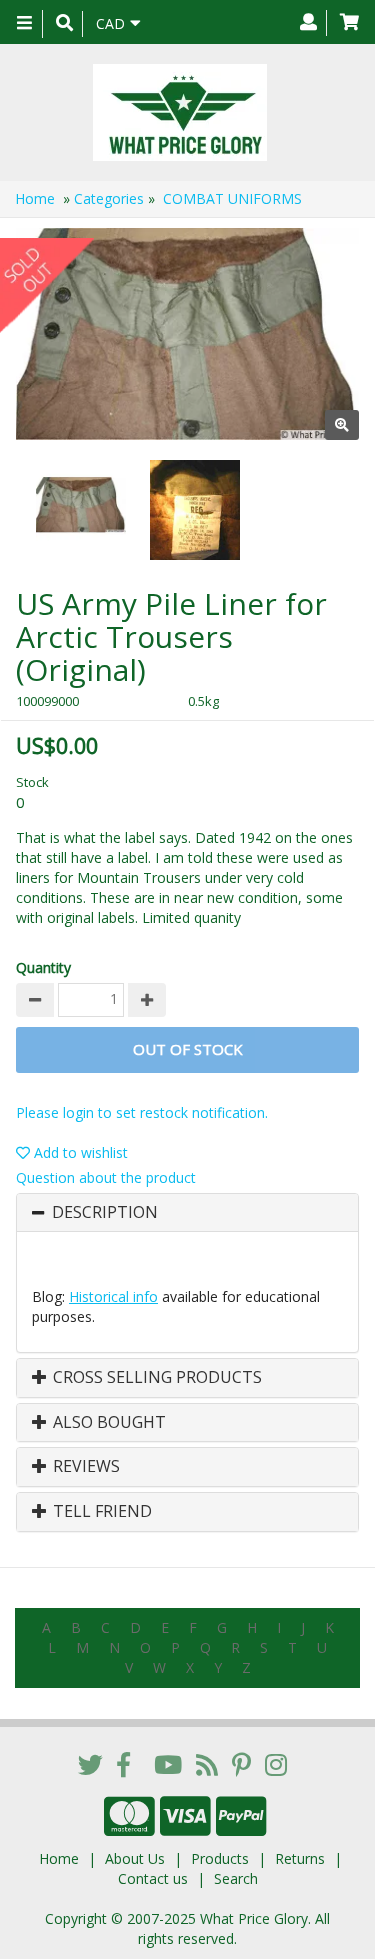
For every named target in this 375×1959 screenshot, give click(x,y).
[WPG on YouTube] (168, 1764)
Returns (300, 1858)
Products (220, 1858)
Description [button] (105, 1213)
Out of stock (188, 1049)
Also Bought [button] (107, 1423)
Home (35, 198)
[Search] (64, 24)
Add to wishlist (79, 1152)
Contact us (153, 1878)
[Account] (308, 23)
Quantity (43, 967)
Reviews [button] (84, 1467)
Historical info (113, 1296)
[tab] (187, 1213)
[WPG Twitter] (90, 1764)
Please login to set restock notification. (142, 1112)
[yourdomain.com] (180, 112)
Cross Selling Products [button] (155, 1378)
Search (236, 1878)
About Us (135, 1858)
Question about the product (106, 1177)
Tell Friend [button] (100, 1512)
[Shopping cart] (349, 23)
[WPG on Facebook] (123, 1764)
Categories (109, 198)
